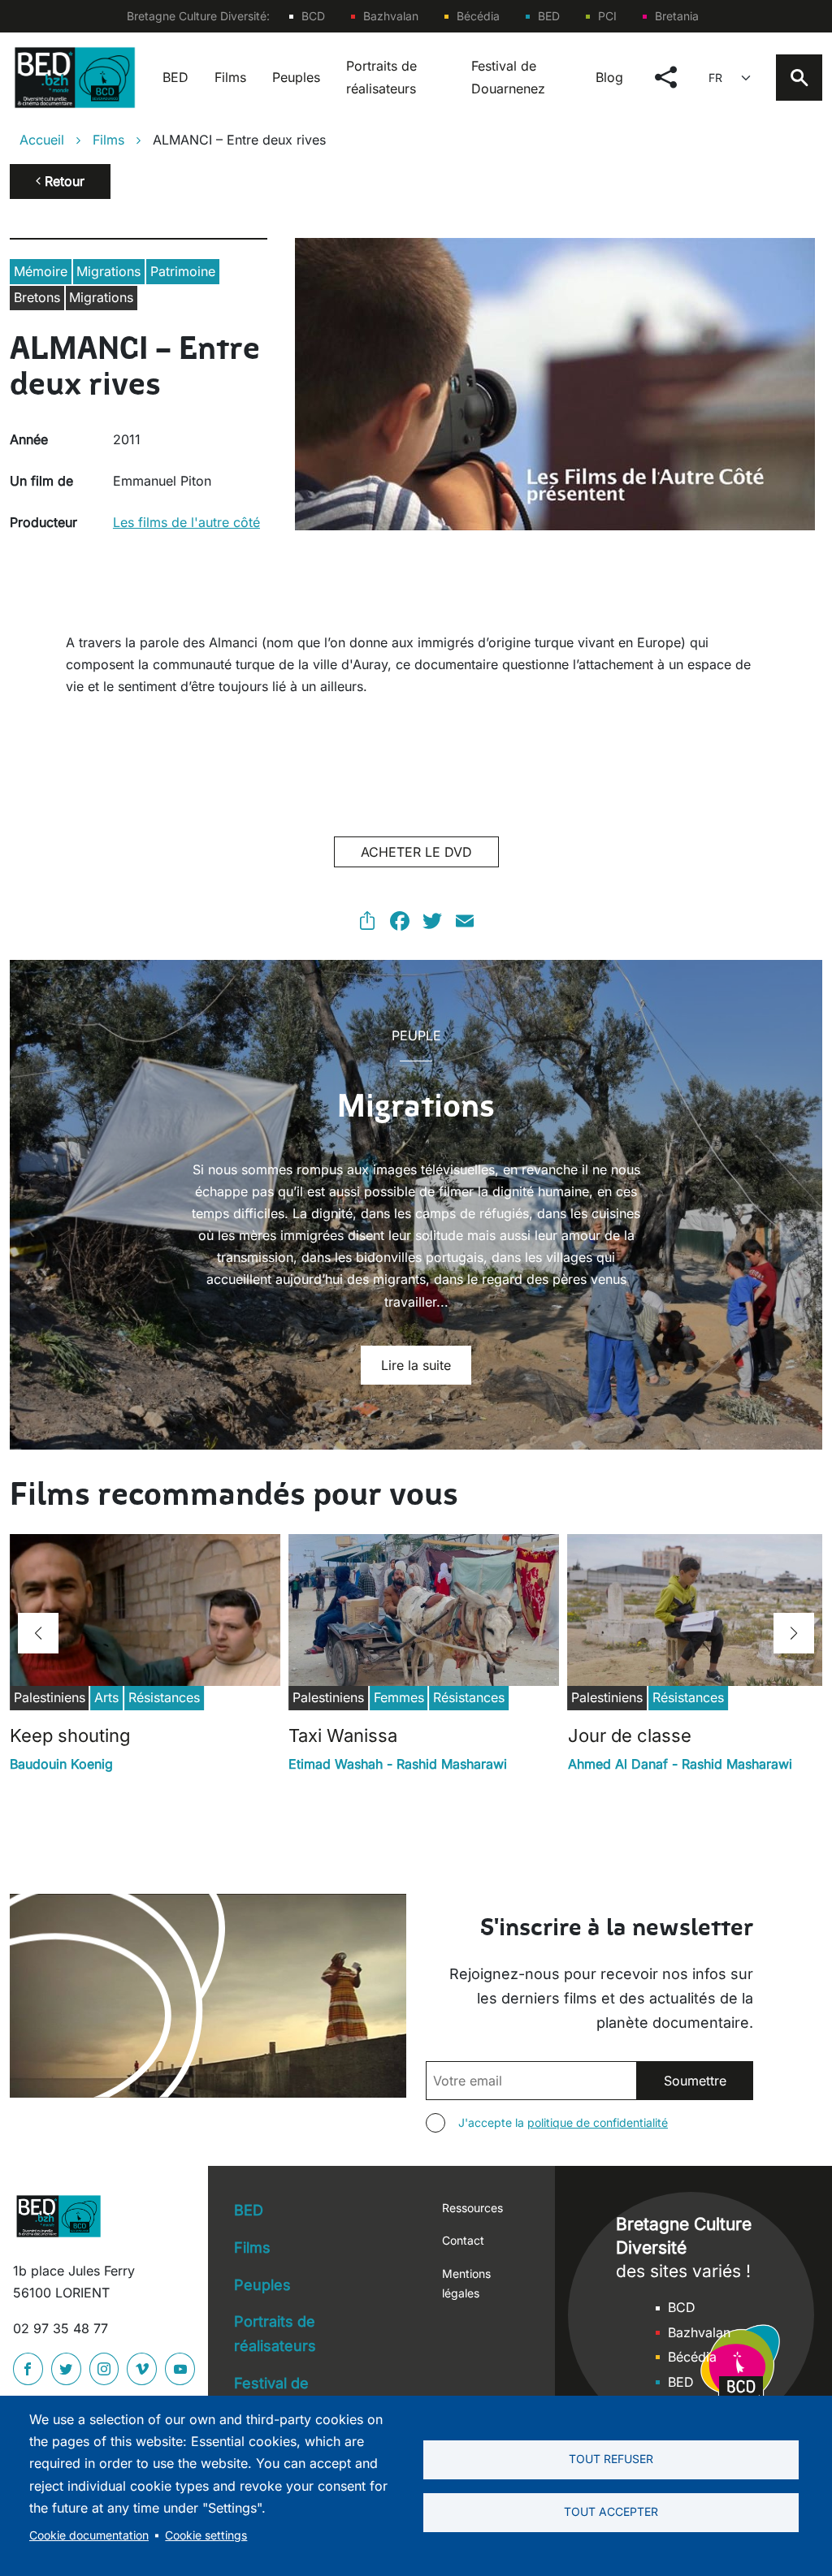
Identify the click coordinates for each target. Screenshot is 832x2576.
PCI (607, 16)
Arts (106, 1697)
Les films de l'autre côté (186, 522)
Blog (609, 77)
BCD (313, 16)
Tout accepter (611, 2512)
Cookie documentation (89, 2535)
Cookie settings (206, 2535)
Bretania (677, 16)
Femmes (399, 1697)
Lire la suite (416, 1365)
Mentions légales (466, 2283)
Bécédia (478, 16)
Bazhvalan (391, 16)
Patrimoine (183, 271)
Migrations (108, 271)
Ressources (472, 2208)
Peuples (296, 77)
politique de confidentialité (598, 2122)
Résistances (164, 1697)
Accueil (42, 140)
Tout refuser (611, 2459)
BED (549, 16)
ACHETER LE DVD (416, 852)
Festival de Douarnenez (508, 77)
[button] (38, 1633)
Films (230, 77)
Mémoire (41, 271)
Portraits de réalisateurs (381, 77)
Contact (463, 2240)
